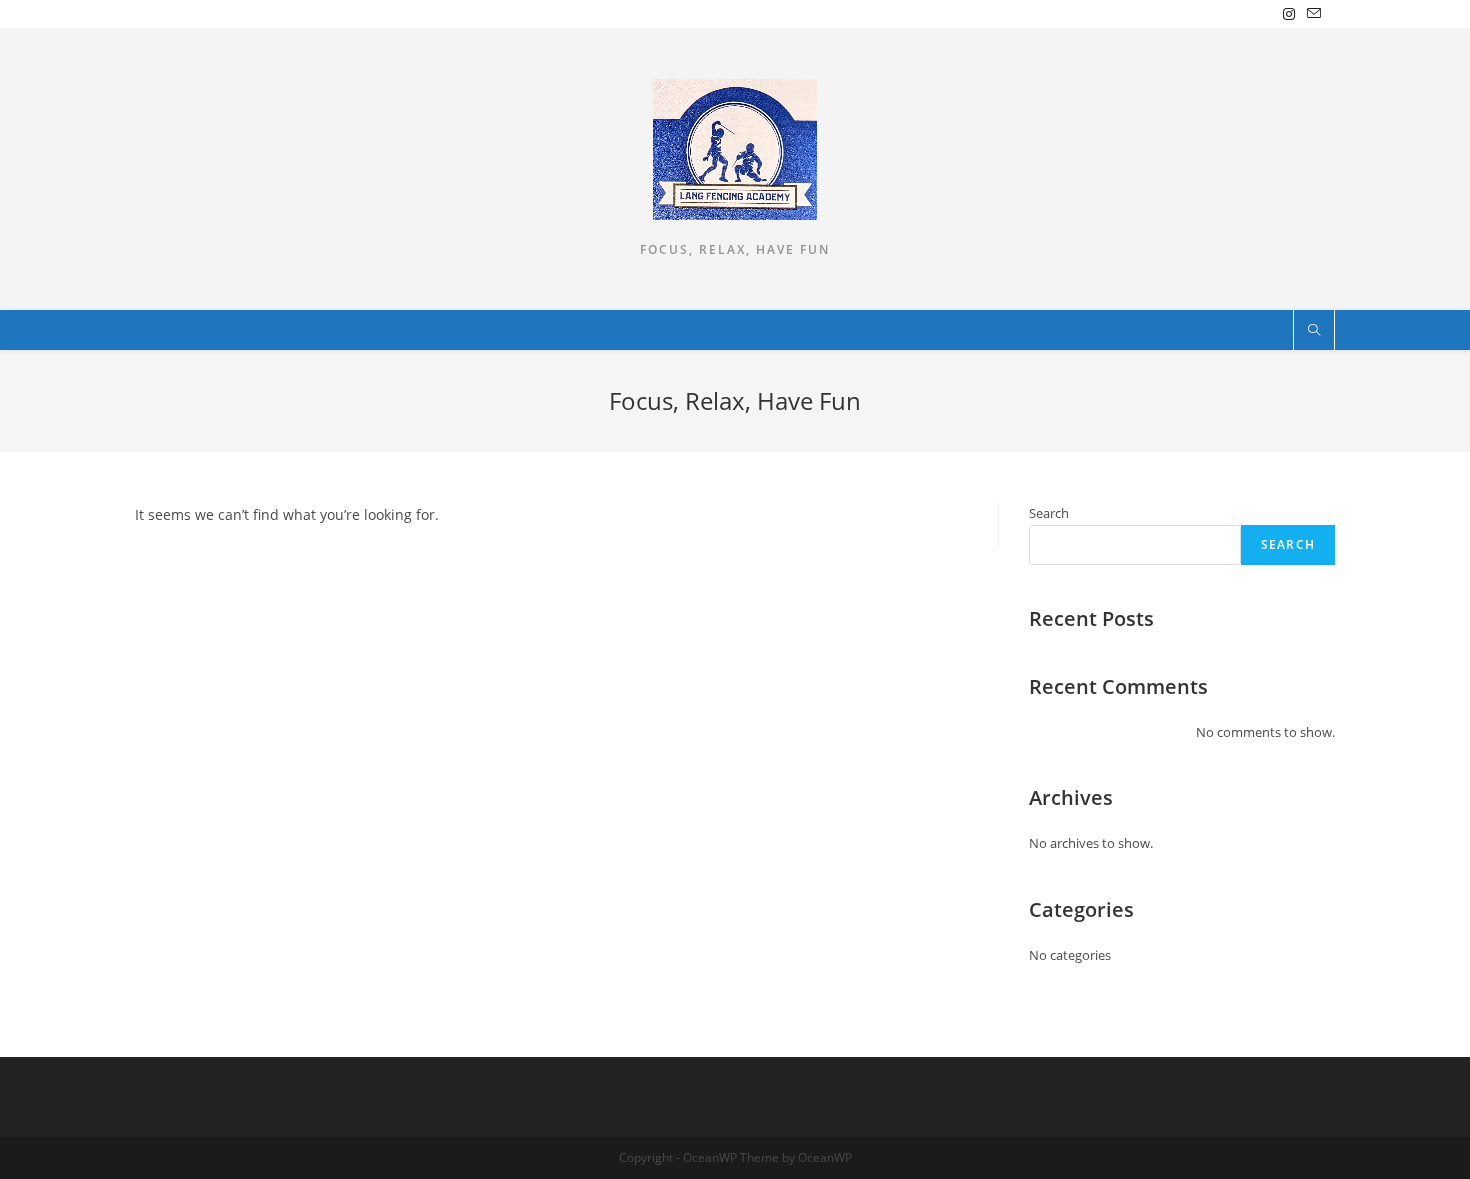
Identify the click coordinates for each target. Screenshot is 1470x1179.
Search (1049, 513)
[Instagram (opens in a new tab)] (1289, 14)
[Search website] (1314, 331)
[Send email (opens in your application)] (1311, 14)
